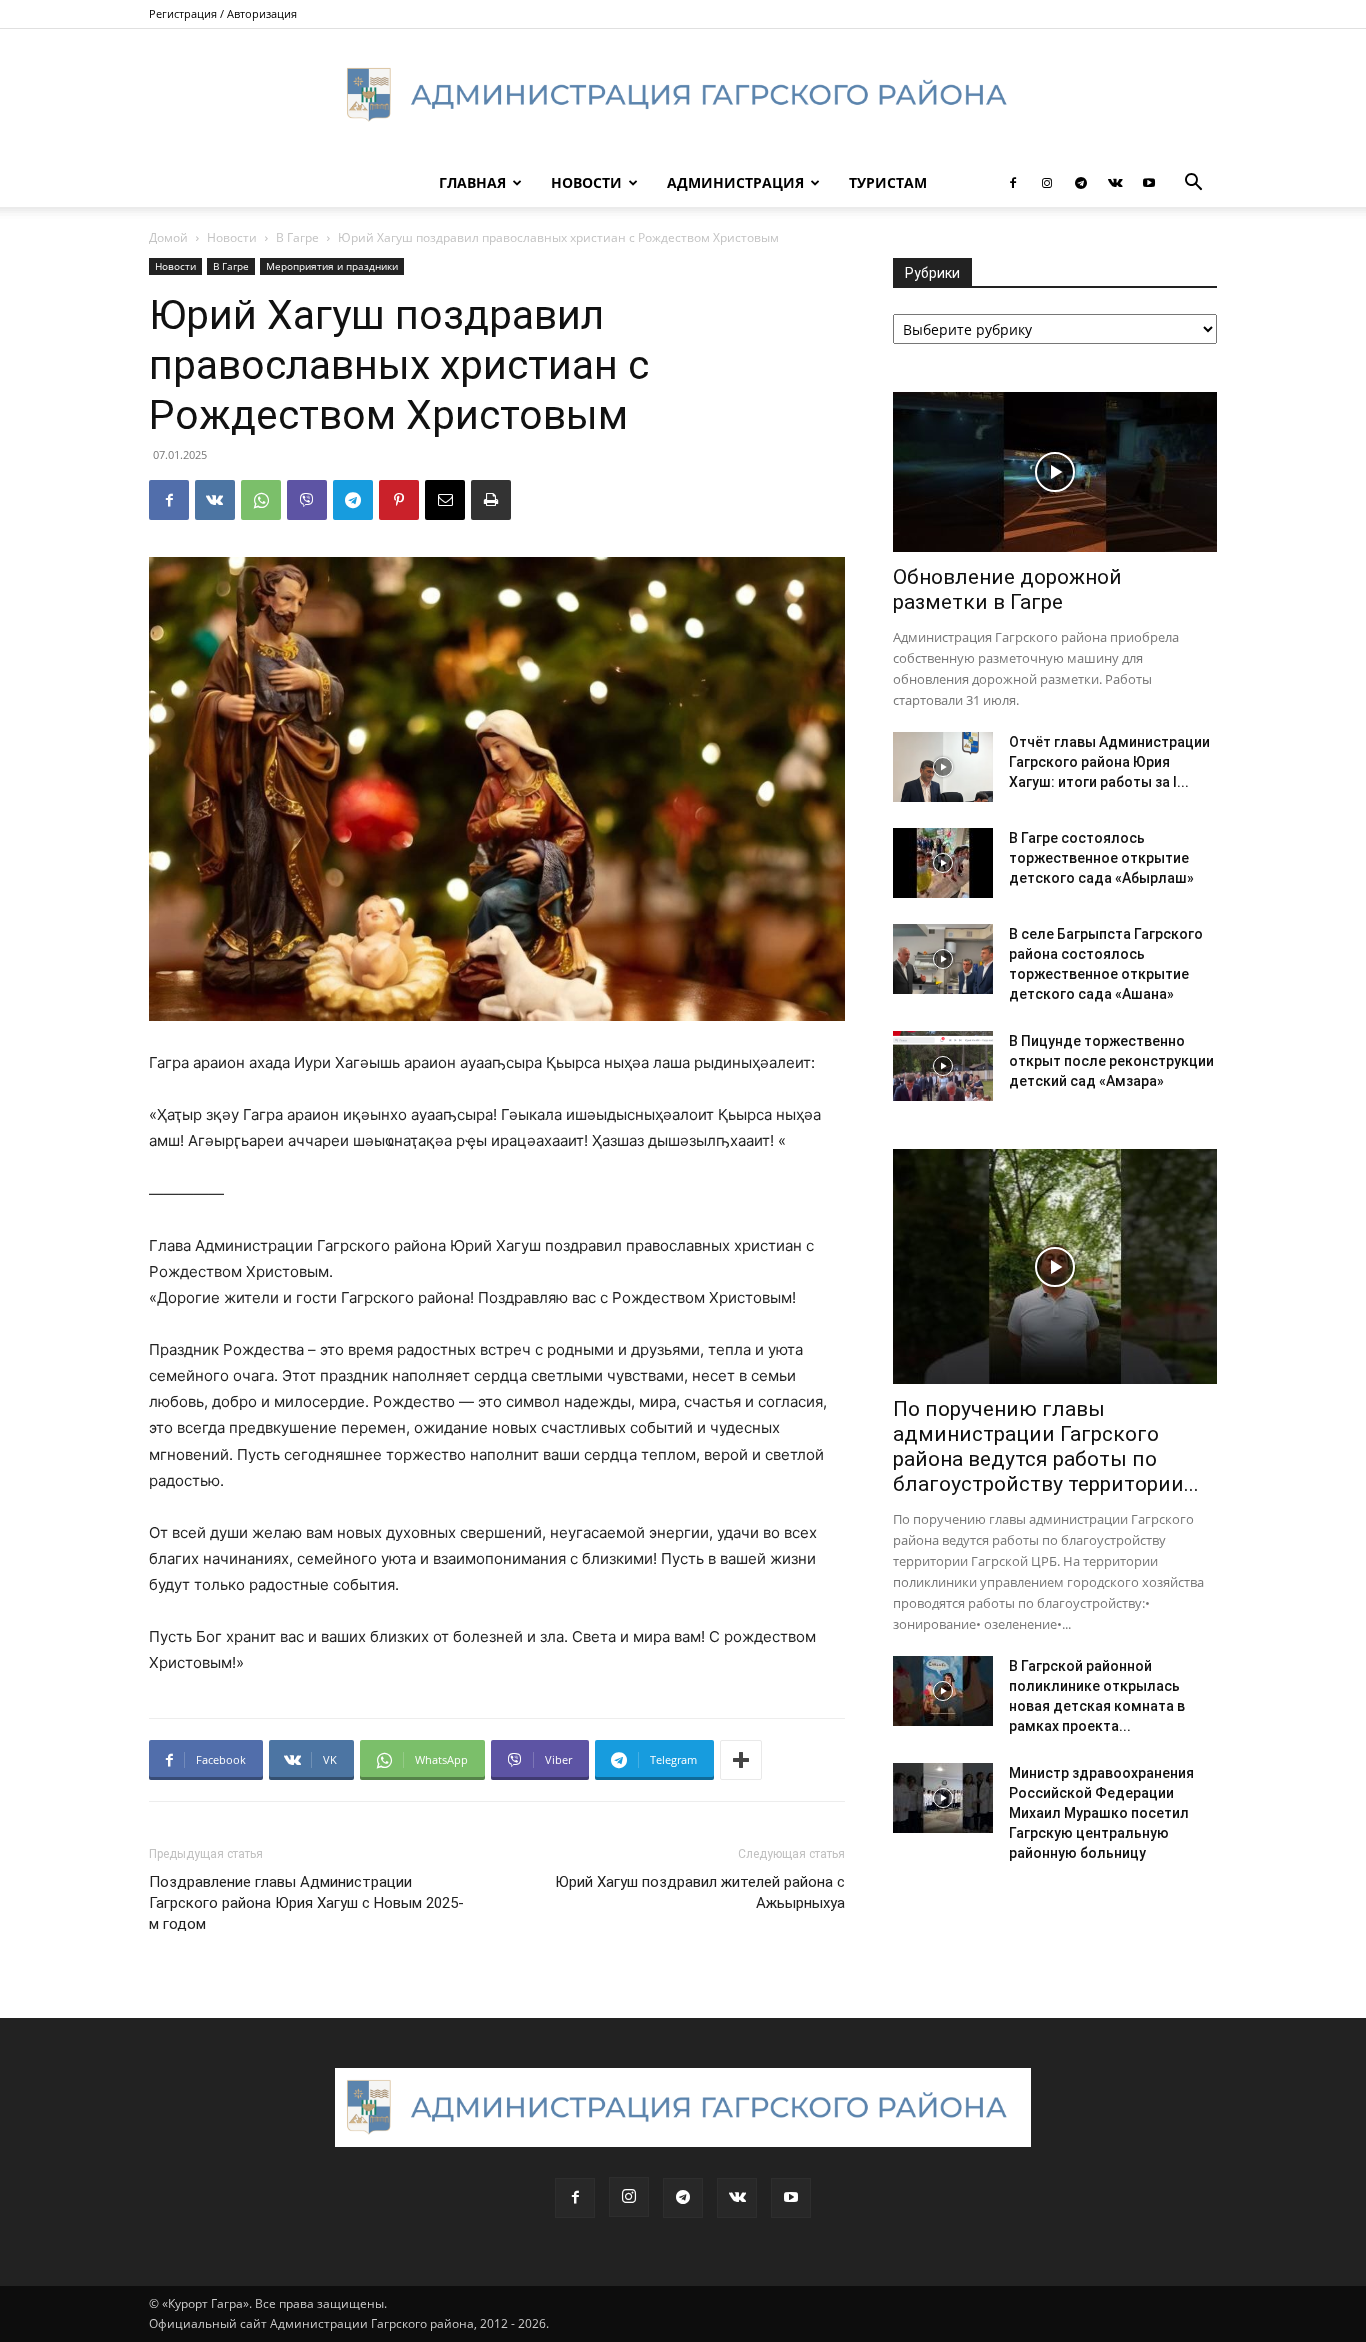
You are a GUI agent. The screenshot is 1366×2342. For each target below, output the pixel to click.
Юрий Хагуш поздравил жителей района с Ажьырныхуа (700, 1892)
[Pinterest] (399, 500)
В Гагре (297, 237)
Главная (472, 182)
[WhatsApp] (261, 500)
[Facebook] (1013, 183)
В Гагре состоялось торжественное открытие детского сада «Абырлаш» (1101, 858)
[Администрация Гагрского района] (683, 95)
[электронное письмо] (445, 500)
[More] (741, 1760)
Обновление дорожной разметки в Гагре (1007, 589)
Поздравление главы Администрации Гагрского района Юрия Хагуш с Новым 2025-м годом (306, 1903)
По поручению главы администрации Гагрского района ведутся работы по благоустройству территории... (1046, 1446)
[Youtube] (1149, 183)
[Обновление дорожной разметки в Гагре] (1055, 472)
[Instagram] (1047, 183)
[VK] (215, 500)
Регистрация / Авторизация (223, 13)
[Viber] (307, 500)
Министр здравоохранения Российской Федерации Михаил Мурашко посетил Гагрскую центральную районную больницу (1101, 1813)
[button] (1193, 184)
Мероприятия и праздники (332, 266)
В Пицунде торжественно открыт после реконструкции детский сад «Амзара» (1111, 1061)
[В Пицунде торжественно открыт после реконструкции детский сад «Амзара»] (943, 1066)
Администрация (735, 182)
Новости (586, 182)
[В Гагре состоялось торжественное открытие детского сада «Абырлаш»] (943, 863)
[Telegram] (1081, 183)
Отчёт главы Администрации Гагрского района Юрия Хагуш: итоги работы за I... (1109, 762)
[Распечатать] (491, 500)
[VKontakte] (1115, 183)
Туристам (888, 182)
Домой (168, 237)
